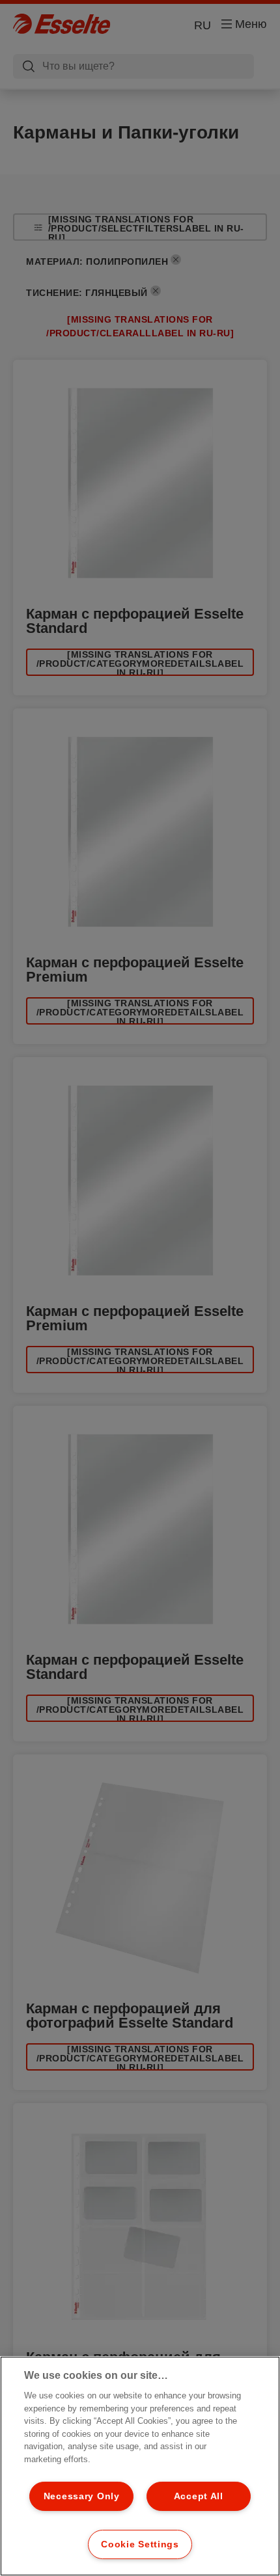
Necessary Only (82, 2496)
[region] (140, 2466)
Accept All (199, 2496)
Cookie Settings (140, 2544)
